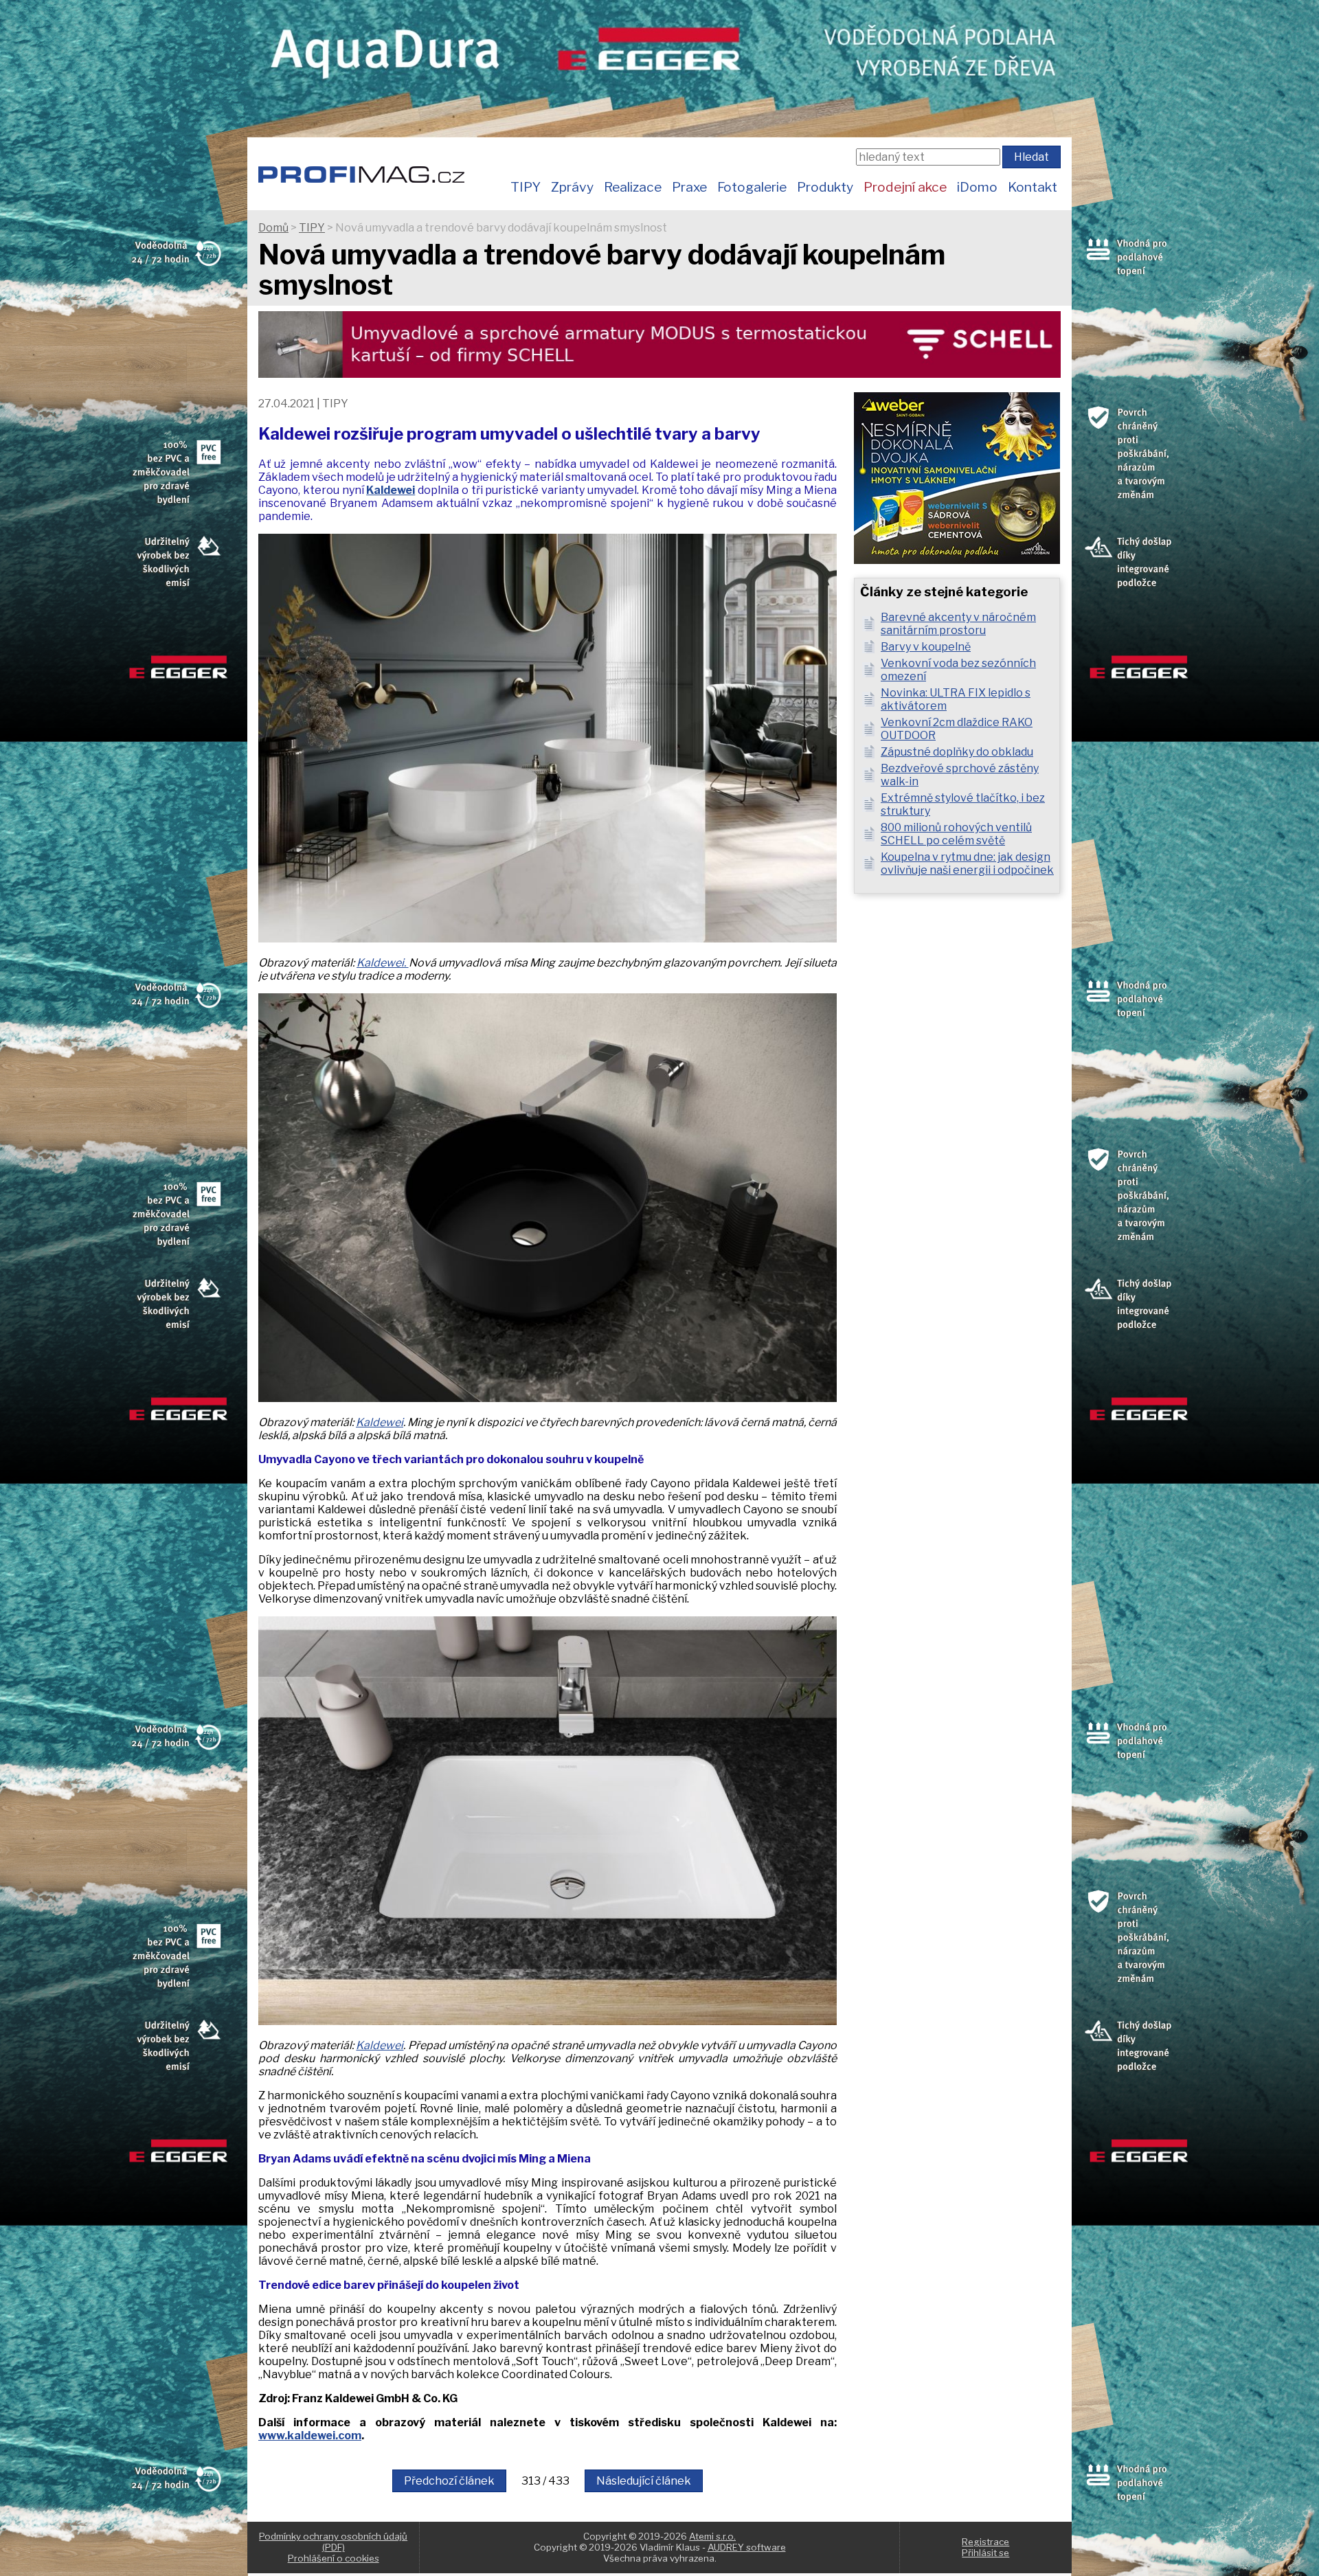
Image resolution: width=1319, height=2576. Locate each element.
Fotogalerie (752, 187)
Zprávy (572, 187)
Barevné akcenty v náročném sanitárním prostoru (958, 624)
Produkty (825, 187)
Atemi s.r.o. (712, 2536)
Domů (273, 228)
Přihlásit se (985, 2553)
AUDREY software (747, 2547)
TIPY (526, 187)
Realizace (633, 187)
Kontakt (1033, 187)
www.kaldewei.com (310, 2436)
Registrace (985, 2542)
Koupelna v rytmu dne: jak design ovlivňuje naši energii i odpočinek (967, 863)
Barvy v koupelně (926, 647)
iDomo (977, 187)
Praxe (689, 187)
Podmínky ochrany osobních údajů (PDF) (333, 2542)
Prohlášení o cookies (334, 2558)
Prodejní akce (905, 187)
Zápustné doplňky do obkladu (957, 752)
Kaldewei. (383, 963)
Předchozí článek (449, 2481)
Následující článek (644, 2481)
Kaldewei (380, 1422)
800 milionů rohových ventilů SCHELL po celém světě (956, 834)
